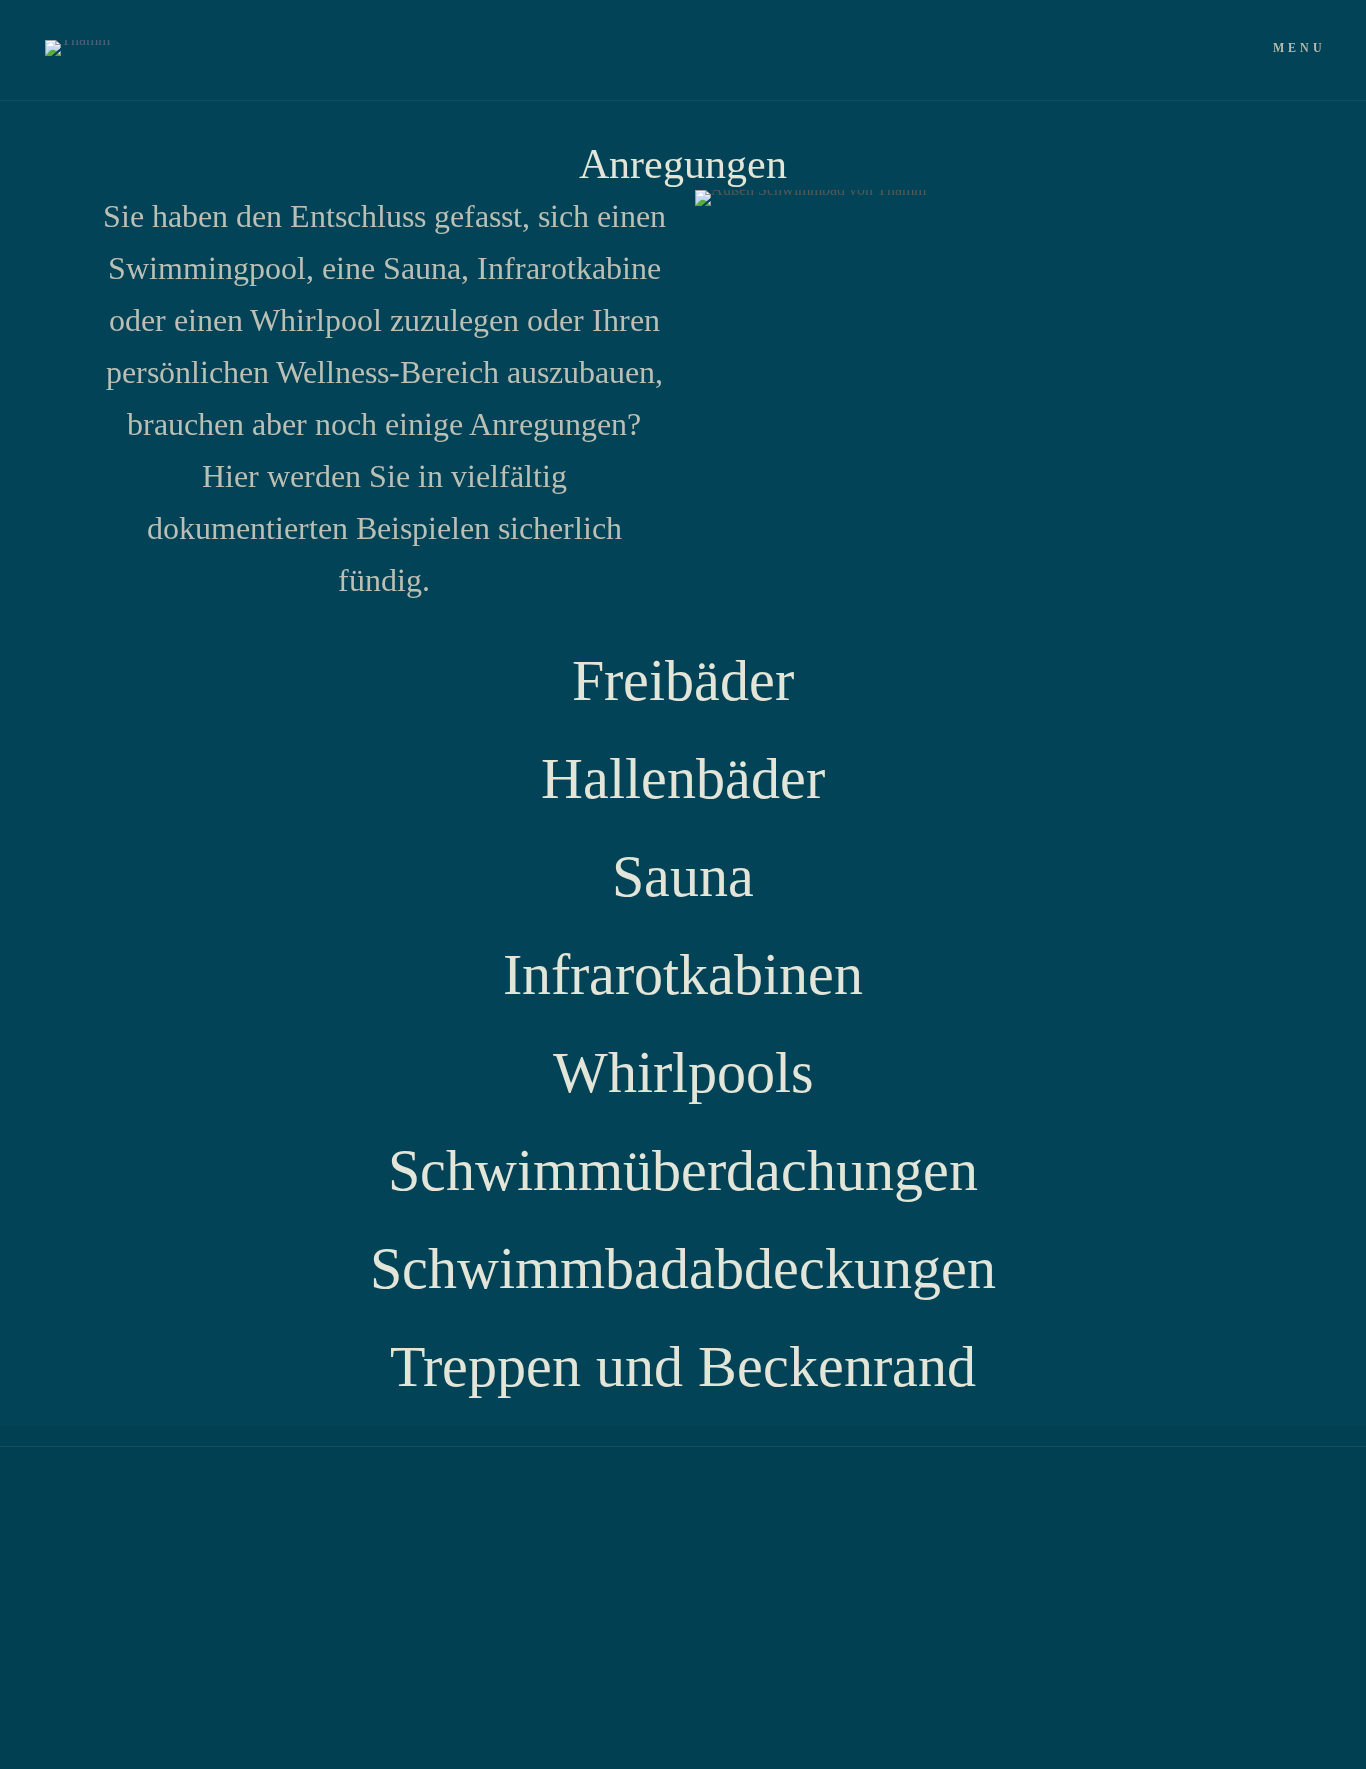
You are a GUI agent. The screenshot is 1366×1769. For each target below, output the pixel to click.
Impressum (415, 1514)
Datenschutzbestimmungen (246, 1514)
